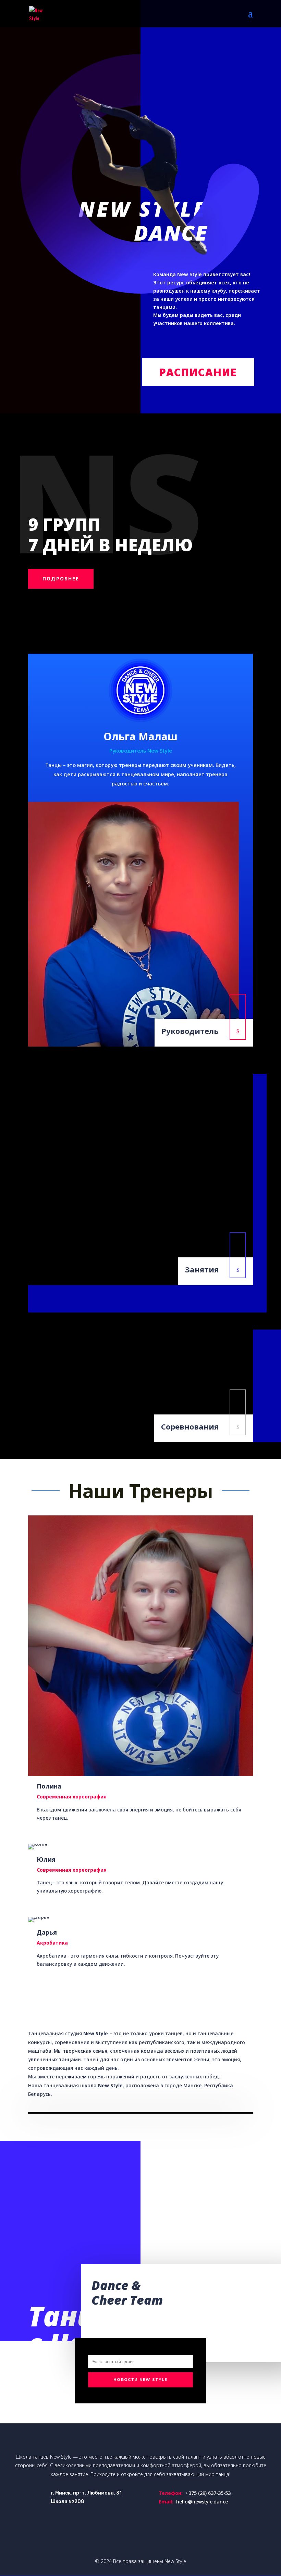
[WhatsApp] (7, 1269)
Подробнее (61, 579)
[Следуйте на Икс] (127, 2538)
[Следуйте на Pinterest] (168, 2538)
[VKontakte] (7, 1312)
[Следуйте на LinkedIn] (140, 2538)
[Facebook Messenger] (7, 1297)
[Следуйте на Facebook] (113, 2538)
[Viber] (7, 1254)
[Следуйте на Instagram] (154, 2538)
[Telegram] (7, 1240)
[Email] (7, 1326)
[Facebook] (7, 1283)
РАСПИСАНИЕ (198, 372)
